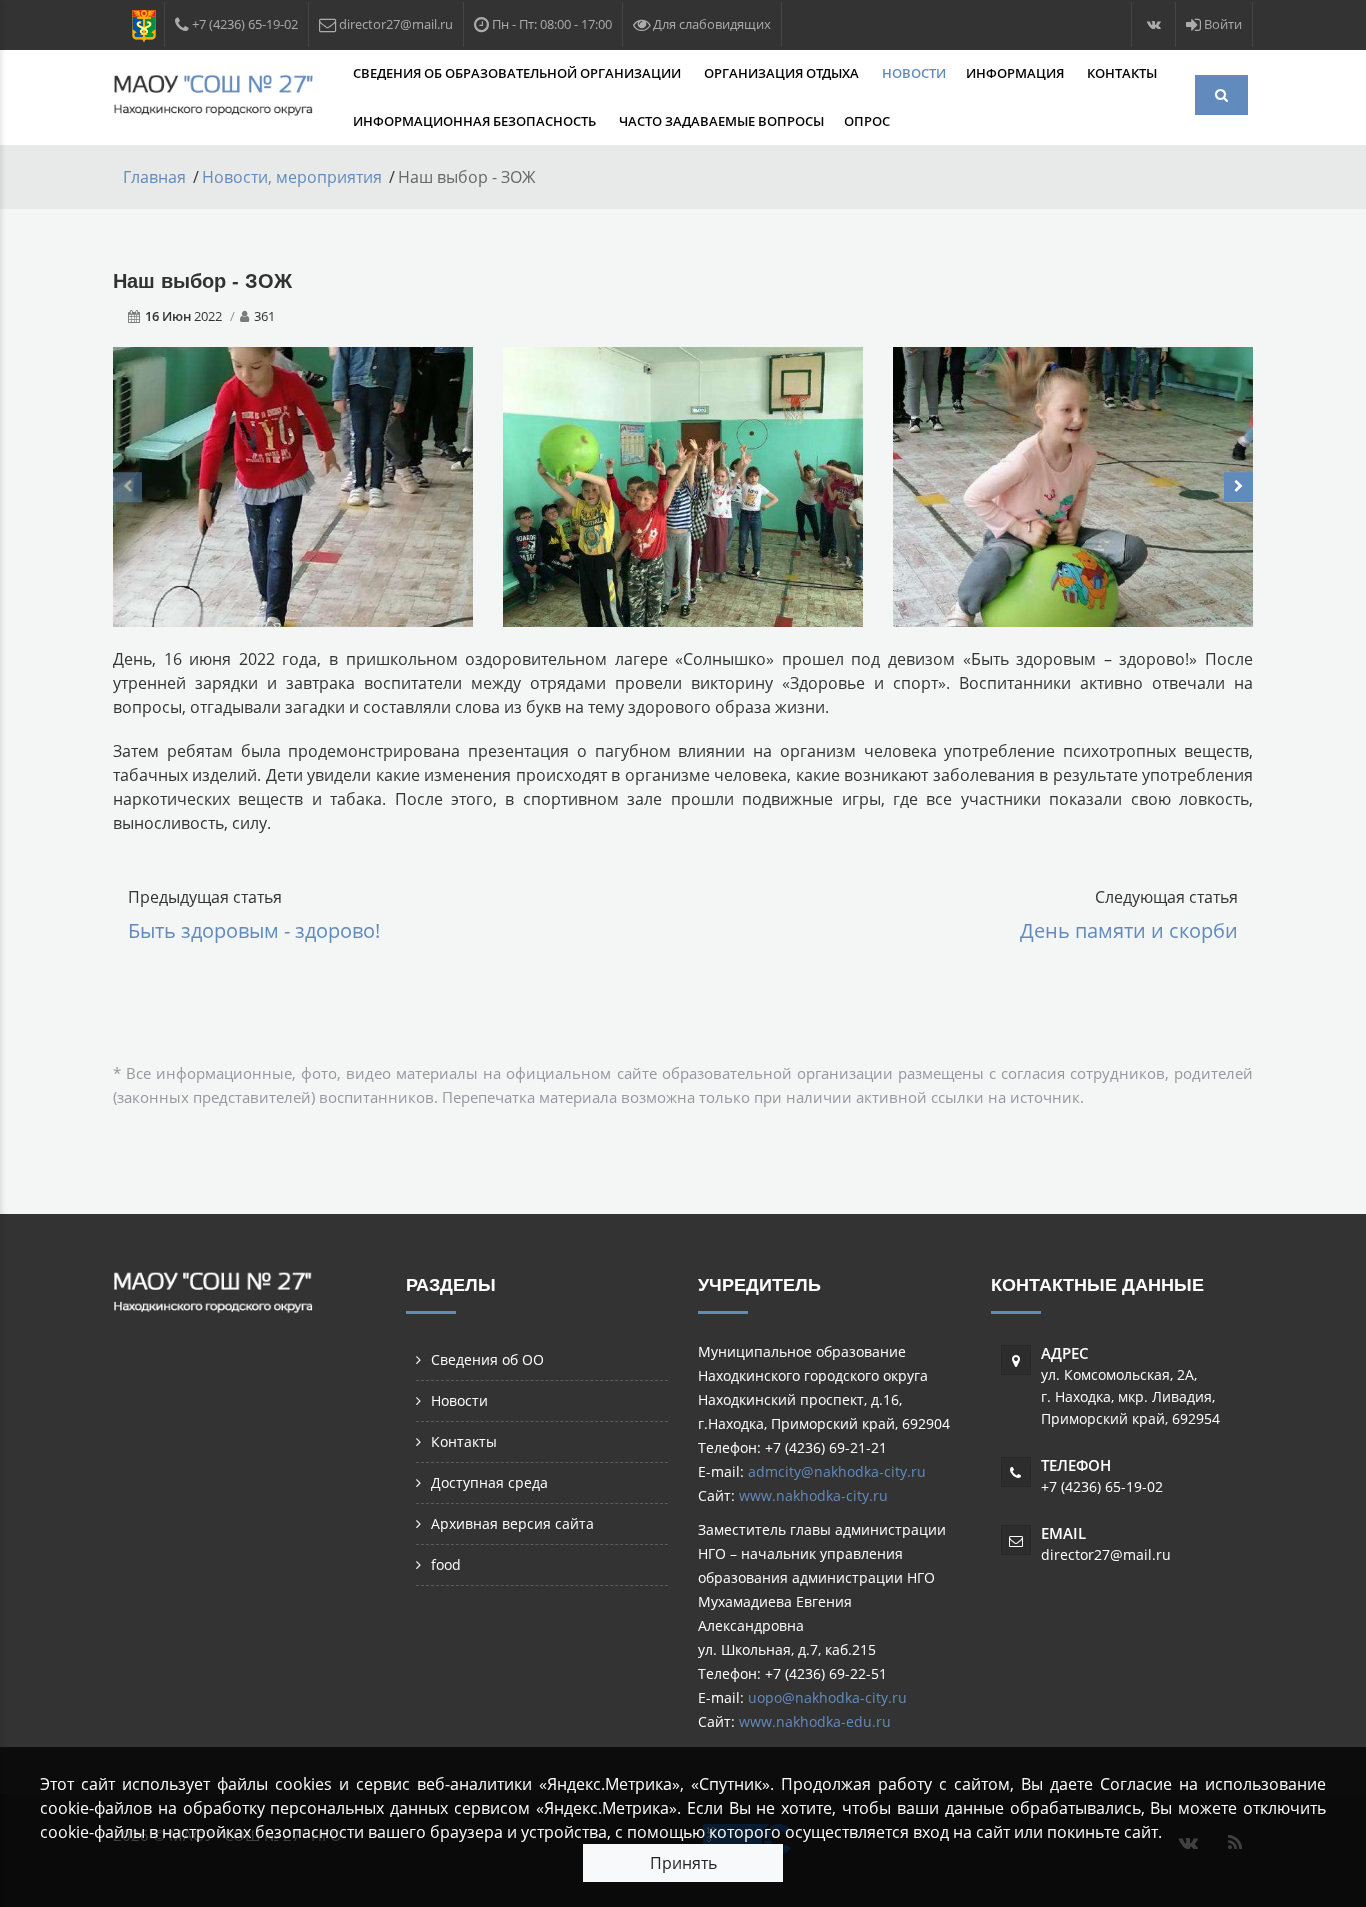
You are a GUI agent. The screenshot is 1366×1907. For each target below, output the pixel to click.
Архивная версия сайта (512, 1523)
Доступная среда (489, 1482)
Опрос (867, 121)
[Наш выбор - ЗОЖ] (293, 485)
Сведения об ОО (487, 1359)
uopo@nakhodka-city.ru (827, 1697)
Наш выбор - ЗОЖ (202, 281)
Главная (154, 177)
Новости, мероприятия (292, 177)
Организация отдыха (783, 73)
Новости (914, 73)
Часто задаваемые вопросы (721, 121)
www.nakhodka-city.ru (813, 1495)
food (446, 1564)
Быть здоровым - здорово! (254, 930)
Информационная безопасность (476, 121)
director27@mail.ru (1106, 1554)
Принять (683, 1863)
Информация (1016, 73)
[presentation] (127, 487)
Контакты (1122, 73)
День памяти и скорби (1129, 930)
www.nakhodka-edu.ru (815, 1721)
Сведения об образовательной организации (518, 73)
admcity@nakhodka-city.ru (837, 1471)
